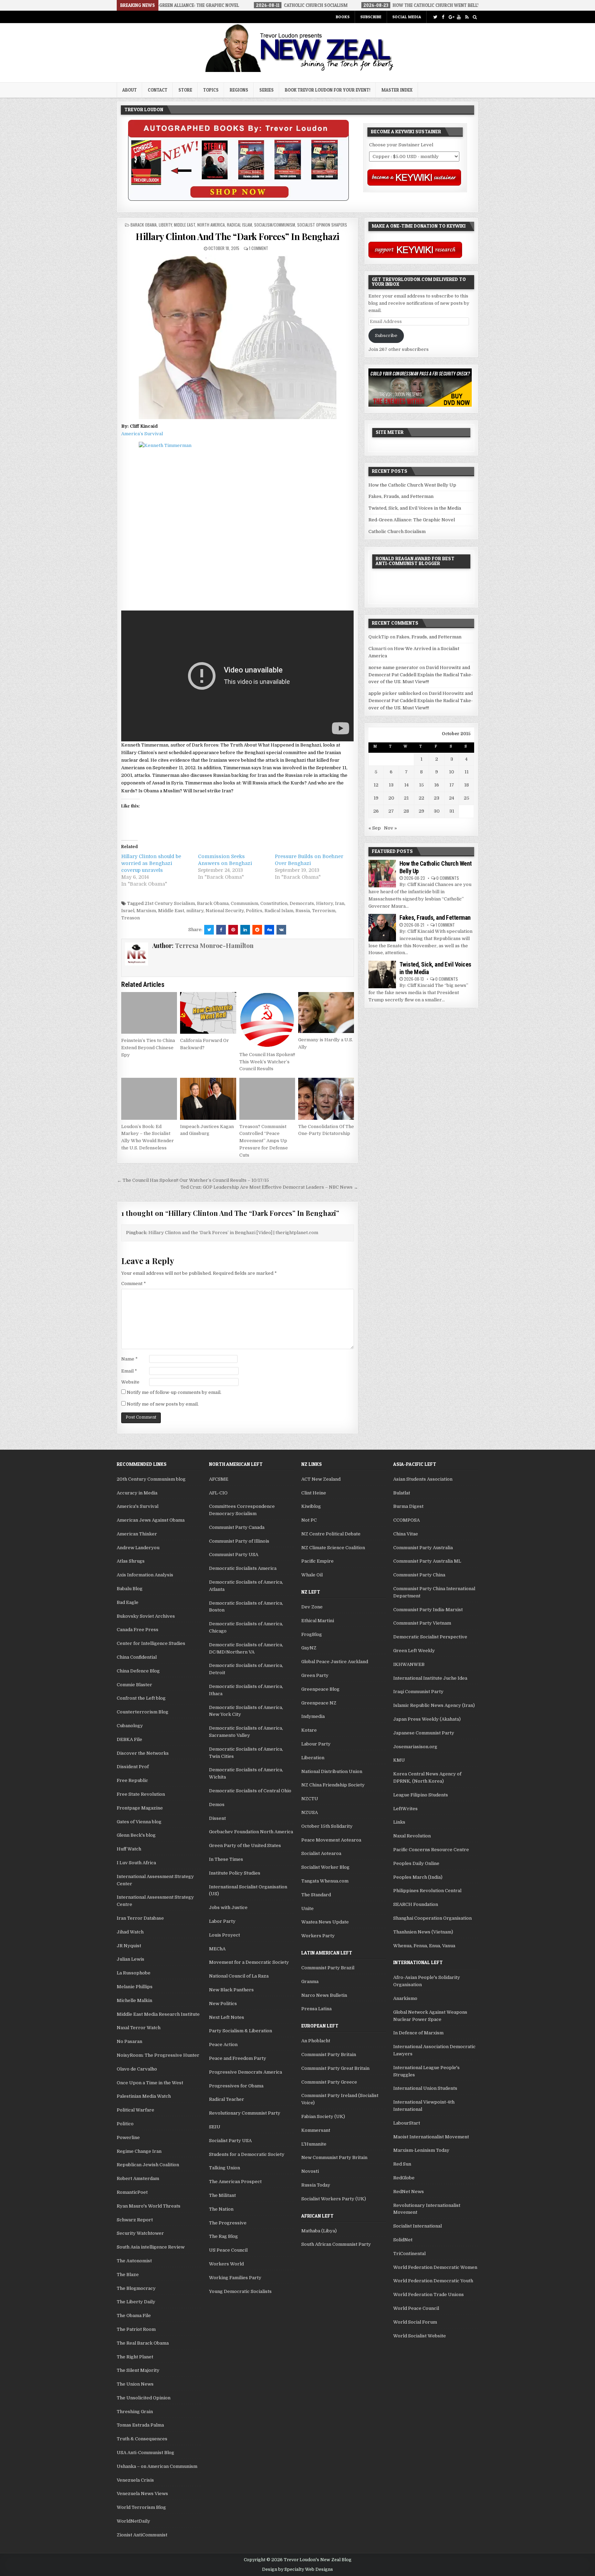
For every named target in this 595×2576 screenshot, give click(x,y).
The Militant (222, 2195)
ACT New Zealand (321, 1479)
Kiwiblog (311, 1506)
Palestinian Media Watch (144, 2096)
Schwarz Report (135, 2220)
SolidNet (403, 2240)
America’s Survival (142, 434)
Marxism (146, 911)
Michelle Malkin (134, 2000)
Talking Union (225, 2168)
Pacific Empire (317, 1561)
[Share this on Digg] (269, 930)
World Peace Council (416, 2308)
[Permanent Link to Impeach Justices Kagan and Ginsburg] (208, 1099)
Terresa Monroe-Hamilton (214, 946)
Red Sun (402, 2164)
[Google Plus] (451, 17)
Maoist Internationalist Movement (431, 2137)
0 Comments (448, 878)
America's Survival (138, 1506)
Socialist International (417, 2226)
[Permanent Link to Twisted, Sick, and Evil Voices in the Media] (382, 974)
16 (437, 785)
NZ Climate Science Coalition (333, 1548)
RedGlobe (404, 2178)
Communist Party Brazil (328, 1968)
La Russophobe (134, 1973)
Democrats (302, 903)
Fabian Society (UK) (323, 2116)
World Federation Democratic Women (435, 2267)
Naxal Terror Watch (139, 2028)
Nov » (390, 828)
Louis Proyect (225, 1935)
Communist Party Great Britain (335, 2068)
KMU (399, 1760)
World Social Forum (415, 2322)
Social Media (407, 17)
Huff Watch (129, 1849)
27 (391, 811)
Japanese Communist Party (424, 1733)
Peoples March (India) (418, 1877)
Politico (125, 2124)
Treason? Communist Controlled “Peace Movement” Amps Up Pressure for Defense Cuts (264, 1141)
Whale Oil (312, 1575)
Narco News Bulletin (324, 1995)
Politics (254, 911)
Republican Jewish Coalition (148, 2165)
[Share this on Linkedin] (245, 930)
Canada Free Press (138, 1630)
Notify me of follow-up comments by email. (174, 1392)
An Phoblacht (316, 2041)
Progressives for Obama (236, 2086)
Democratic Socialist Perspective (430, 1637)
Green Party (315, 1675)
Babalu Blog (130, 1589)
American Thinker (137, 1534)
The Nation (221, 2209)
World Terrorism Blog (141, 2507)
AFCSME (219, 1479)
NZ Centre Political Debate (331, 1534)
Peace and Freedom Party (238, 2058)
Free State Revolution (141, 1794)
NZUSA (310, 1812)
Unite (307, 1908)
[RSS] (467, 17)
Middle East (185, 225)
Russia (303, 911)
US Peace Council (228, 2250)
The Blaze (128, 2275)
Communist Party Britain (329, 2054)
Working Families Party (235, 2278)
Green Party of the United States (245, 1845)
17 (452, 785)
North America (211, 225)
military (195, 911)
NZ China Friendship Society (333, 1785)
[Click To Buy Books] (238, 199)
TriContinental (409, 2254)
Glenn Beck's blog (136, 1835)
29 (421, 811)
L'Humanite (314, 2144)
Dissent (217, 1818)
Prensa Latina (316, 2009)
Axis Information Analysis (145, 1575)
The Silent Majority (138, 2370)
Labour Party (316, 1744)
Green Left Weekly (414, 1651)
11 (467, 772)
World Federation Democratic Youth (433, 2281)
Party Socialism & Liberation (241, 2031)
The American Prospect (235, 2182)
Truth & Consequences (142, 2439)
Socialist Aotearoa (321, 1853)
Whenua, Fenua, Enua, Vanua (424, 1946)
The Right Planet (135, 2357)
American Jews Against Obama (151, 1520)
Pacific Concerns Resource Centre (431, 1850)
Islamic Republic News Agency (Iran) (434, 1705)
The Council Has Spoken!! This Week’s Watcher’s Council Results (267, 1062)
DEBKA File (129, 1739)
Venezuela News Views (142, 2494)
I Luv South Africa (136, 1863)
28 (406, 811)
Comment (134, 1284)
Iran (340, 903)
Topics (211, 90)
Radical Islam (239, 225)
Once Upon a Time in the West (150, 2083)
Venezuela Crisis (135, 2480)
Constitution (274, 903)
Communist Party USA (234, 1555)
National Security (225, 911)
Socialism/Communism (275, 225)
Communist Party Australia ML (427, 1561)
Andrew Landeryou (138, 1548)
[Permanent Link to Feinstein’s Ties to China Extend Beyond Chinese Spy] (149, 1013)
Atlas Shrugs (131, 1561)
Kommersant (316, 2130)
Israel (128, 911)
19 (376, 798)
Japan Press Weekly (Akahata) (427, 1719)
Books (343, 17)
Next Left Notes (227, 2017)
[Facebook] (443, 17)
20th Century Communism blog (151, 1479)
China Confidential (137, 1657)
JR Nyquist (129, 1946)
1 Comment (259, 248)
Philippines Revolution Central (427, 1891)
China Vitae (406, 1534)
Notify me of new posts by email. (163, 1404)
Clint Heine (314, 1493)
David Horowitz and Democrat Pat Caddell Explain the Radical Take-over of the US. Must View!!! (421, 675)
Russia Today (316, 2185)
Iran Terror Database (140, 1918)
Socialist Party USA (230, 2141)
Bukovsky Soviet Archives (146, 1616)
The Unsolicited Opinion (144, 2398)
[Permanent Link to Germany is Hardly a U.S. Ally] (326, 1013)
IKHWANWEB (409, 1664)
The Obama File (134, 2316)
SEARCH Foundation (416, 1904)
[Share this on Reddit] (257, 930)
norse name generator (393, 668)
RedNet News (409, 2192)
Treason (131, 918)
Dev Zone (312, 1607)
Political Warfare (135, 2110)
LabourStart (407, 2123)
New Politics (223, 2004)
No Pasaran (129, 2041)
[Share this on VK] (281, 930)
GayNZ (309, 1648)
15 (421, 785)
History (325, 903)
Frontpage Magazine (140, 1808)
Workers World (226, 2264)
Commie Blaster (134, 1685)
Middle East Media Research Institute (158, 2014)
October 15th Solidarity (327, 1826)
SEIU (215, 2127)
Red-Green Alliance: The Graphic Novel (412, 520)
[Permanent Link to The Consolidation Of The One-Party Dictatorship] (326, 1099)
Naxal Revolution (412, 1836)
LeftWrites (405, 1809)
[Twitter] (435, 17)
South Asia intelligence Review (151, 2247)
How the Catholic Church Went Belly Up (412, 485)
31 (452, 811)
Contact (158, 90)
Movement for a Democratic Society (249, 1962)
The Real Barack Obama (143, 2343)
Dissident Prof (133, 1767)
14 (406, 785)
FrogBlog (312, 1634)
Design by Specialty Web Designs (297, 2569)
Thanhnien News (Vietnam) (423, 1932)
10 (452, 772)
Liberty (165, 225)
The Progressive (228, 2223)
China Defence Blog (138, 1671)
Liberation (313, 1758)
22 (421, 798)
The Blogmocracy (136, 2288)
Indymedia (313, 1716)
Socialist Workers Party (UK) (334, 2199)
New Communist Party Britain (334, 2157)
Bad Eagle (128, 1602)
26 (376, 811)
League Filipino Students (421, 1795)
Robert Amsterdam (138, 2178)
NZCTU (310, 1799)
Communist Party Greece (329, 2082)
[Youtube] (459, 17)
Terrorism (324, 911)
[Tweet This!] (209, 930)
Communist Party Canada (237, 1527)
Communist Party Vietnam (422, 1623)
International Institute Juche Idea (430, 1678)
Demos (217, 1805)
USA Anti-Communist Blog (145, 2453)
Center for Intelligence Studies (151, 1643)
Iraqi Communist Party (418, 1692)
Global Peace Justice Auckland (335, 1662)
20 (391, 798)
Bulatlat (402, 1493)
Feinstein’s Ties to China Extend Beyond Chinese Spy (148, 1048)
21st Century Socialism (170, 903)
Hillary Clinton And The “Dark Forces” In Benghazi (238, 236)
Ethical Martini (318, 1621)
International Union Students (425, 2088)
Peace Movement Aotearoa (331, 1840)
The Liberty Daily (136, 2302)
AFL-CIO (218, 1493)
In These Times (226, 1859)
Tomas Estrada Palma (140, 2425)
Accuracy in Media (137, 1493)
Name (129, 1359)
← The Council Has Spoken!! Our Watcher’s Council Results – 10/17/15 (193, 1180)
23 (437, 798)
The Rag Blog (223, 2236)
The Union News (135, 2384)
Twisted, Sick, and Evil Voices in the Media (415, 508)
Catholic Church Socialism (397, 531)
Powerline (128, 2137)
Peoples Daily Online (416, 1863)
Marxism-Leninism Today (421, 2150)
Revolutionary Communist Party (245, 2113)
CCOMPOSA (406, 1520)
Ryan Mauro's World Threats (149, 2206)
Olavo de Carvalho (137, 2069)
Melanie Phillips (135, 1987)
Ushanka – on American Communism (157, 2466)
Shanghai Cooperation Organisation (432, 1918)
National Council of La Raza (239, 1976)
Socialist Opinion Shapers (322, 225)
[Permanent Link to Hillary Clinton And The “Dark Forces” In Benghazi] (237, 337)
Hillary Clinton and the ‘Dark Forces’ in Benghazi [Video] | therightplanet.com (233, 1233)
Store (185, 90)
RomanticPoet (132, 2192)
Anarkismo (405, 1998)
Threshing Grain (135, 2412)
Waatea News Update (325, 1922)
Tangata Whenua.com (325, 1881)
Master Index (397, 90)
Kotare (309, 1730)
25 (467, 798)
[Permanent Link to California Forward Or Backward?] (208, 1013)
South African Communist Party (336, 2244)
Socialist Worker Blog (325, 1867)
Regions (239, 90)
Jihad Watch (130, 1932)
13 (391, 785)
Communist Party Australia (423, 1548)
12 (376, 785)
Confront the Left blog (141, 1698)
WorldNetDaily (133, 2521)
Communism (244, 903)
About (129, 90)
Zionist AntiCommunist (142, 2535)
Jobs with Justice (228, 1907)
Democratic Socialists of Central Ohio (250, 1791)
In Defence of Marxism (418, 2033)
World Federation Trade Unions (429, 2295)
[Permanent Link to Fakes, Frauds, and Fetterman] (382, 928)
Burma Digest (408, 1506)
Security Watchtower (140, 2233)
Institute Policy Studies (235, 1873)
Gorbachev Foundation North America (251, 1832)
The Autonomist (134, 2261)
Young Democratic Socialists (240, 2291)
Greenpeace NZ (319, 1703)
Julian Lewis (131, 1959)
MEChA (217, 1949)
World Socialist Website (420, 2336)
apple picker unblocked (395, 693)
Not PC (309, 1520)
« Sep (375, 828)
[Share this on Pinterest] (233, 930)
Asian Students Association (423, 1479)
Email (129, 1371)
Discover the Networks (143, 1753)
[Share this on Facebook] (221, 930)
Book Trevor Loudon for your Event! (328, 90)
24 (452, 798)
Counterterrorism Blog (143, 1712)
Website (130, 1382)
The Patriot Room (136, 2329)
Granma (310, 1981)
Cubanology (130, 1726)
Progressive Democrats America (246, 2072)
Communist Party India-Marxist (428, 1610)
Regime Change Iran (139, 2151)
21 (406, 798)
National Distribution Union (332, 1771)
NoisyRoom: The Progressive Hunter (158, 2055)
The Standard (316, 1895)
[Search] (475, 17)
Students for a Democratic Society (247, 2154)
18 (467, 785)
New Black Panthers (231, 1990)
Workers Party (318, 1936)
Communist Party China (419, 1575)
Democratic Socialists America (243, 1568)
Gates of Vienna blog (139, 1822)
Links (399, 1822)
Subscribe (371, 17)
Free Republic (132, 1780)
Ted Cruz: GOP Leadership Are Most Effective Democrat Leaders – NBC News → (269, 1187)
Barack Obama (144, 225)
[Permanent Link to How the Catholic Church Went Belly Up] (382, 874)
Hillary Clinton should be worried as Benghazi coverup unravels (151, 863)
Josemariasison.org (415, 1747)
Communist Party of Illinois (239, 1541)
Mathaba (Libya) (319, 2231)
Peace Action (223, 2045)
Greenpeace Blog (320, 1689)
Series (267, 90)
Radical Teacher (227, 2099)
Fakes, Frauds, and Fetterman (401, 496)
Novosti (310, 2171)
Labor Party (222, 1921)
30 (437, 811)
